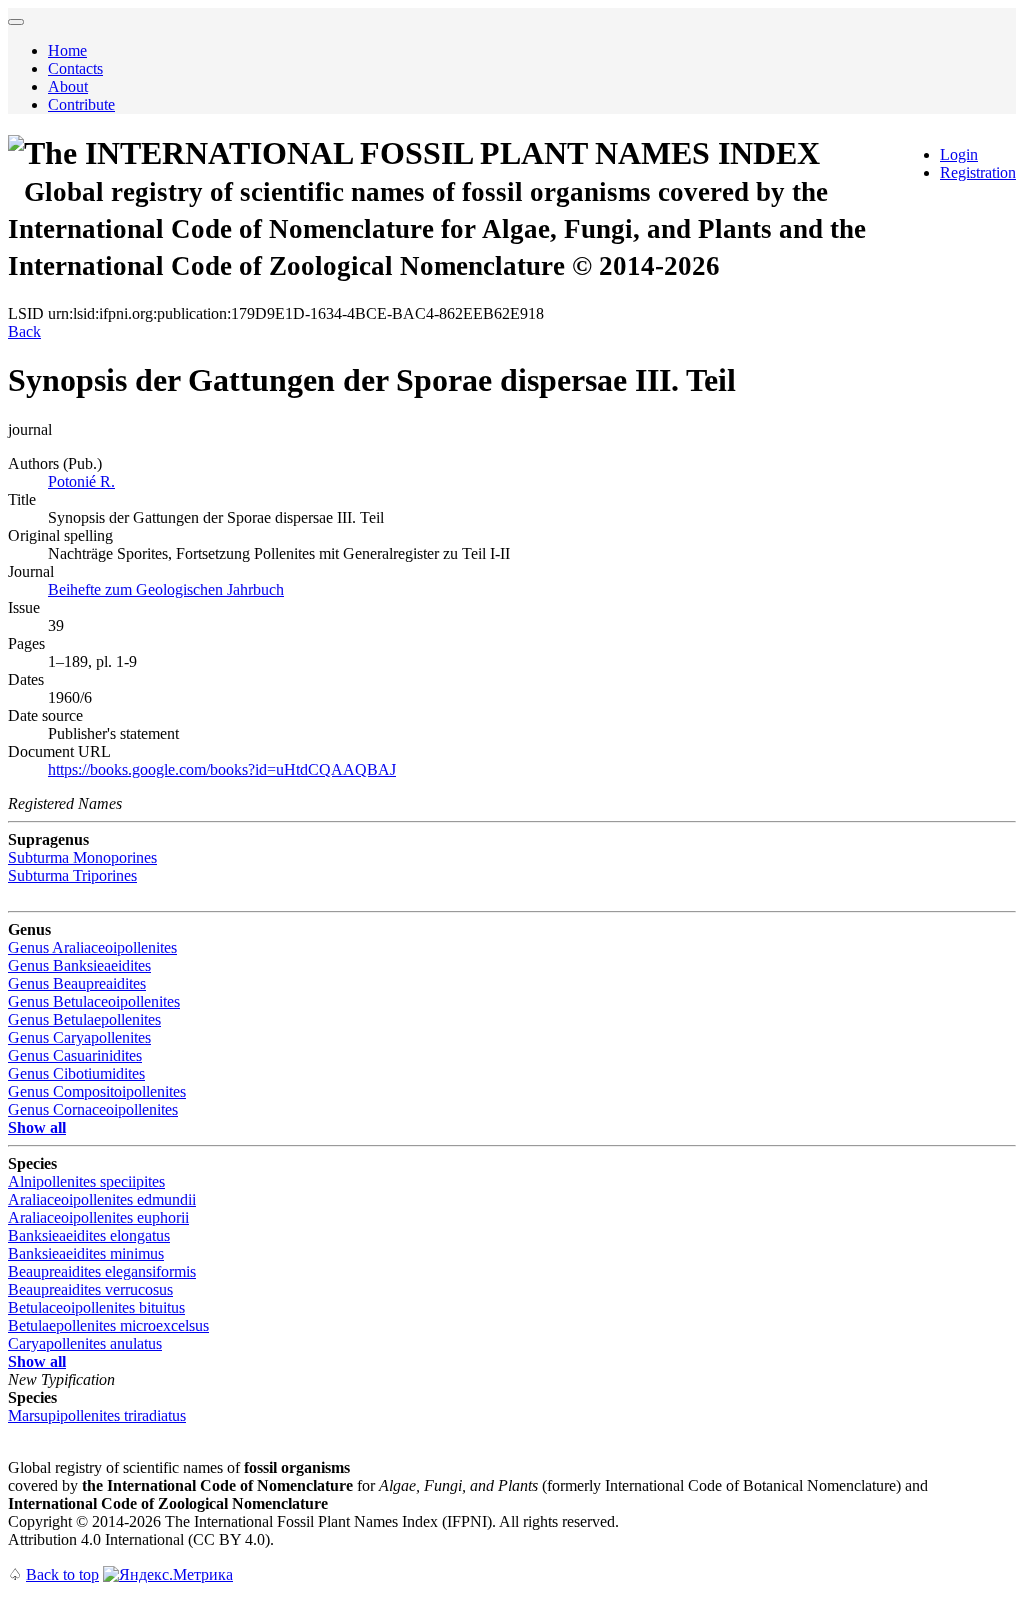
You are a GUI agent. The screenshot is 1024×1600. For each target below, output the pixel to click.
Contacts (75, 68)
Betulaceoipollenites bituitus (96, 1307)
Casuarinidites (75, 1055)
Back (24, 331)
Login (959, 154)
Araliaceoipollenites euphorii (98, 1217)
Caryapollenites (79, 1037)
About (68, 86)
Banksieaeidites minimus (86, 1253)
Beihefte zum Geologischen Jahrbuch (166, 589)
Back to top (62, 1574)
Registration (978, 172)
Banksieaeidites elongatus (89, 1235)
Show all (37, 1127)
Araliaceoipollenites (92, 947)
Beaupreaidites (77, 983)
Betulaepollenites (84, 1019)
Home (67, 50)
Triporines (72, 875)
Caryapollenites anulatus (85, 1343)
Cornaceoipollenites (93, 1109)
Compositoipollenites (97, 1091)
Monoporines (82, 857)
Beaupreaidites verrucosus (90, 1289)
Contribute (81, 104)
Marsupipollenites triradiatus (97, 1415)
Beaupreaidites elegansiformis (102, 1271)
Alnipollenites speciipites (86, 1181)
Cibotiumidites (76, 1073)
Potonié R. (81, 481)
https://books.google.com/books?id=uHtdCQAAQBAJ (222, 769)
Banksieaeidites (79, 965)
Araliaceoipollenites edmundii (102, 1199)
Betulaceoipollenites (94, 1001)
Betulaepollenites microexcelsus (108, 1325)
